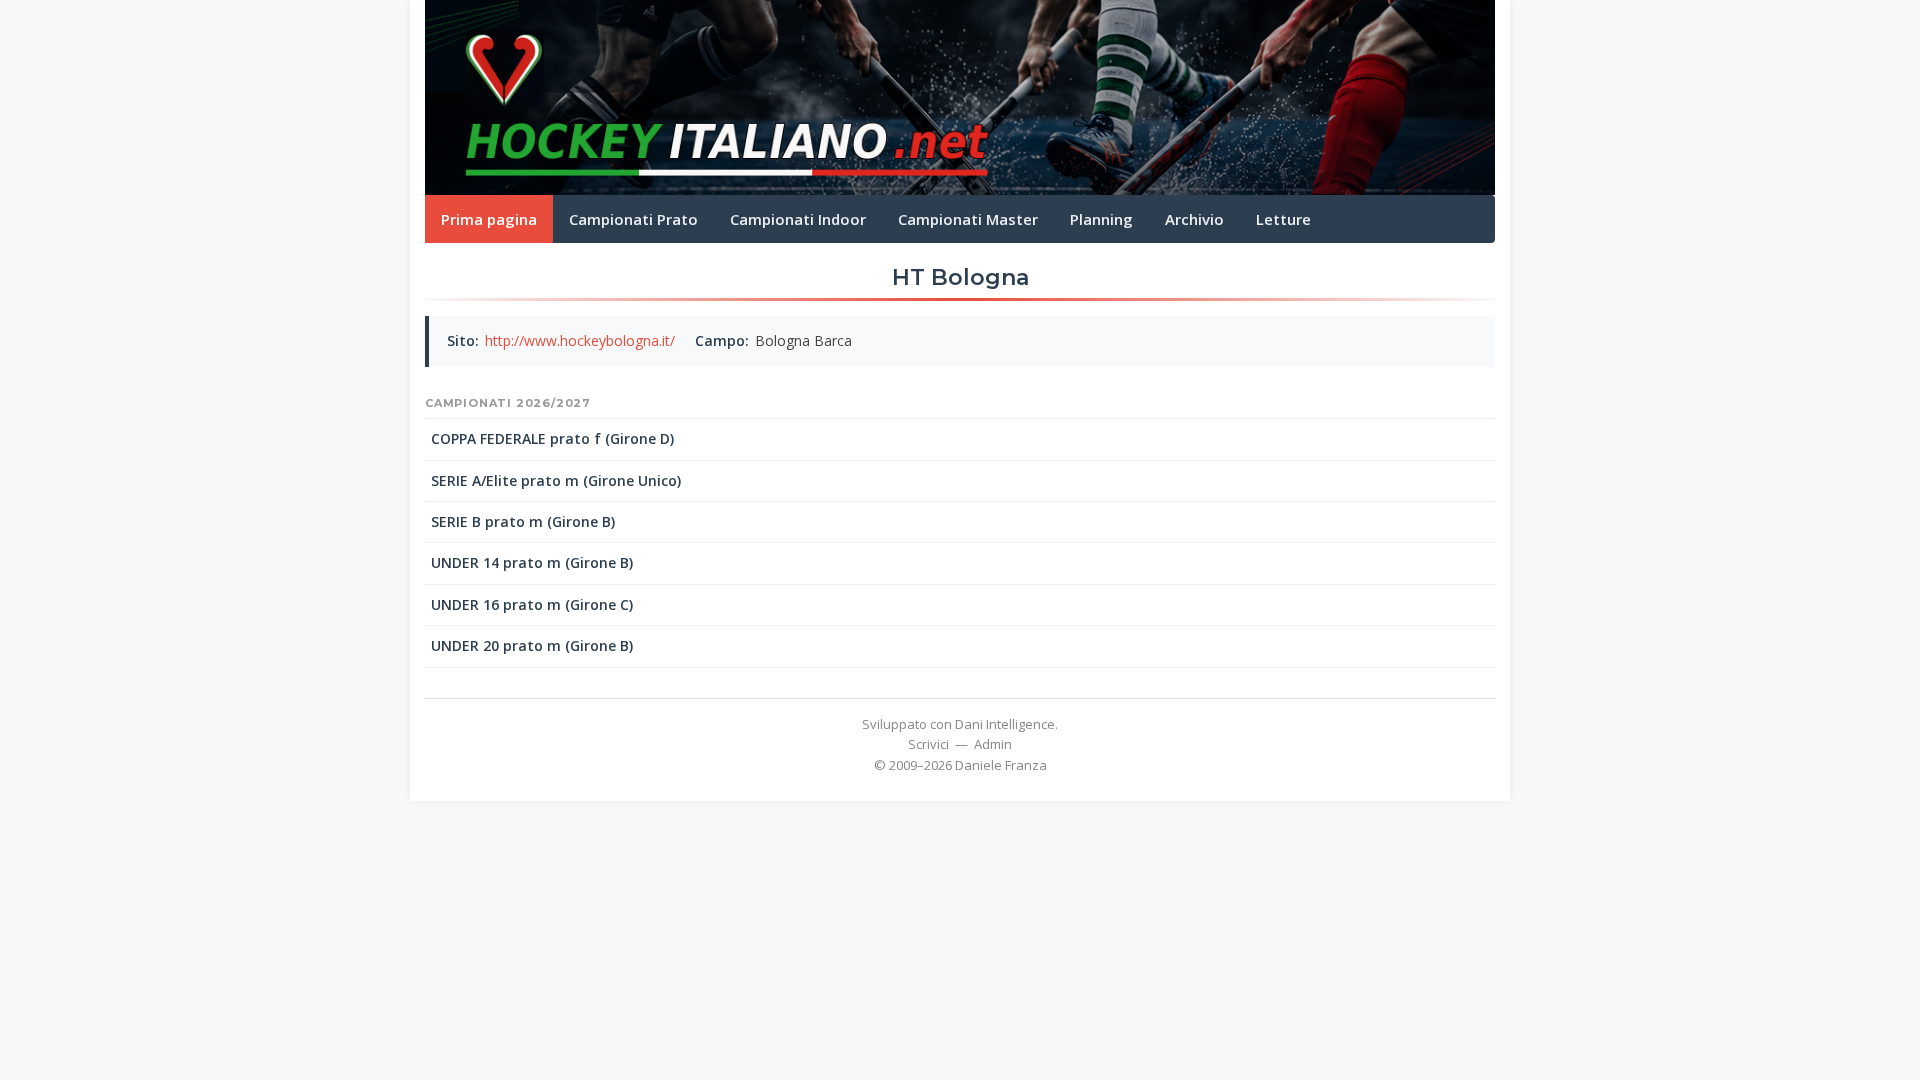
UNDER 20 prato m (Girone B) (532, 645)
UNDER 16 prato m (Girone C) (532, 604)
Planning (1101, 219)
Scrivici (928, 744)
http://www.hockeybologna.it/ (580, 340)
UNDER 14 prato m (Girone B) (532, 562)
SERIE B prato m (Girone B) (523, 521)
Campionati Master (968, 219)
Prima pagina (489, 219)
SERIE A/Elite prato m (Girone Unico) (556, 480)
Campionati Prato (633, 219)
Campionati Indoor (798, 219)
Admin (993, 744)
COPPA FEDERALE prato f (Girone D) (552, 438)
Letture (1283, 219)
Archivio (1194, 219)
